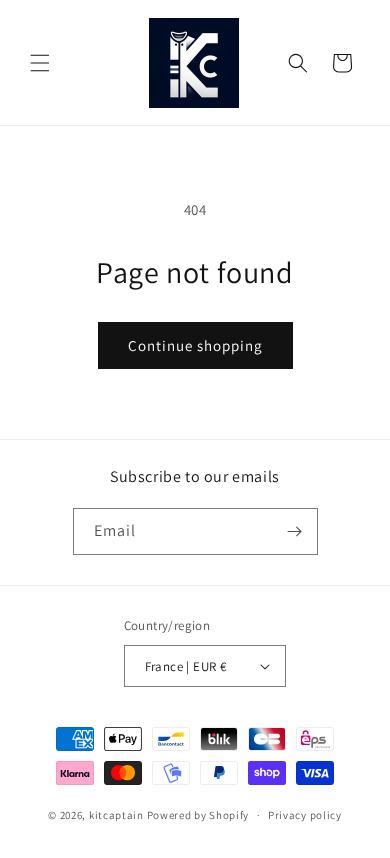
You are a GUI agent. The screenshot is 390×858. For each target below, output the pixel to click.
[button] (40, 63)
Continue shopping (195, 345)
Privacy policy (305, 815)
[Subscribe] (295, 531)
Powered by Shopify (198, 815)
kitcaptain (116, 815)
